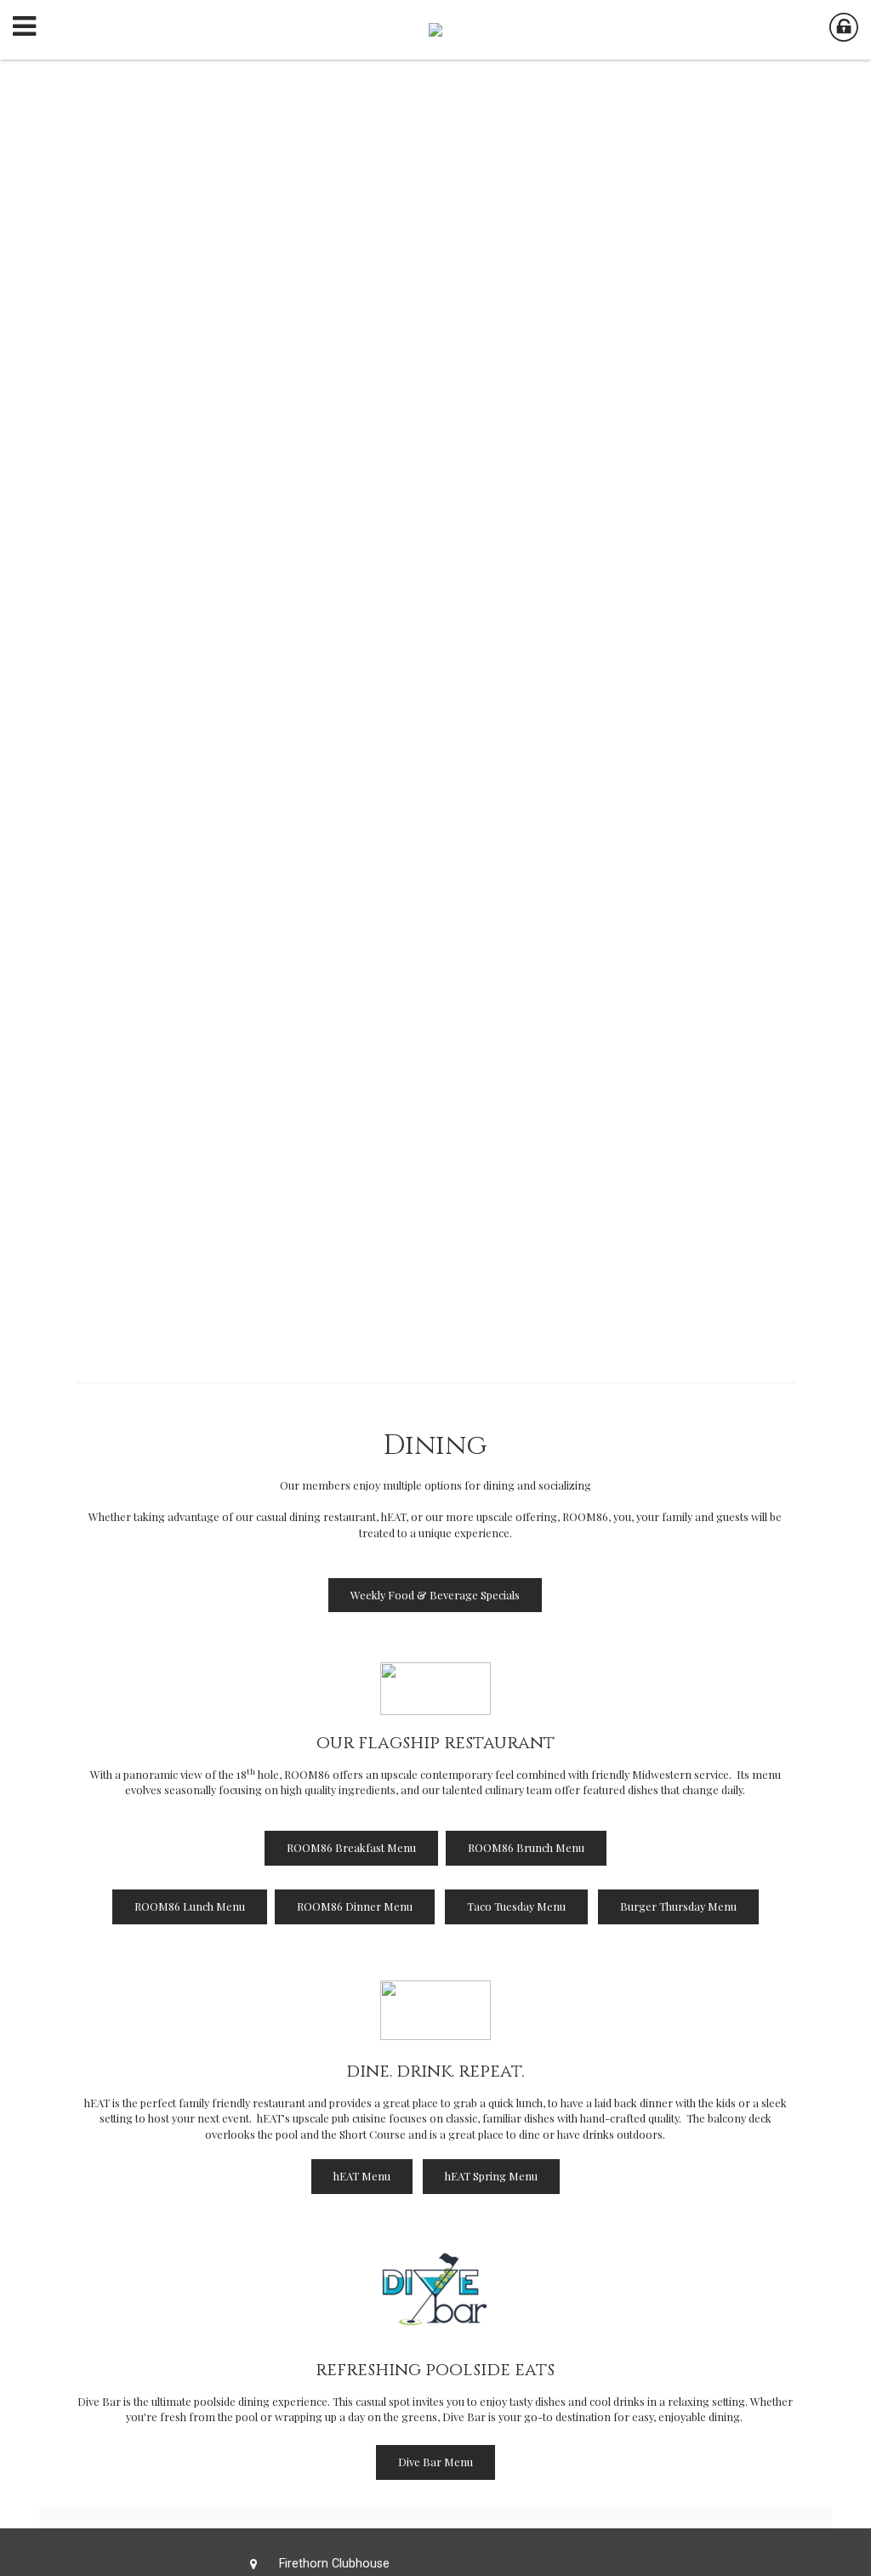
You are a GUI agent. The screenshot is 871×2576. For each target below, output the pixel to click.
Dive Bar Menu (435, 2462)
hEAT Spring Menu (491, 2176)
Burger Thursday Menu (678, 1906)
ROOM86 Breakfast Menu (351, 1847)
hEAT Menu (362, 2176)
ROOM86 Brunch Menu (526, 1847)
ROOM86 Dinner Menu (355, 1906)
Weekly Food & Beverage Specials (435, 1595)
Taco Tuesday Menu (516, 1906)
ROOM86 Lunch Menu (190, 1906)
